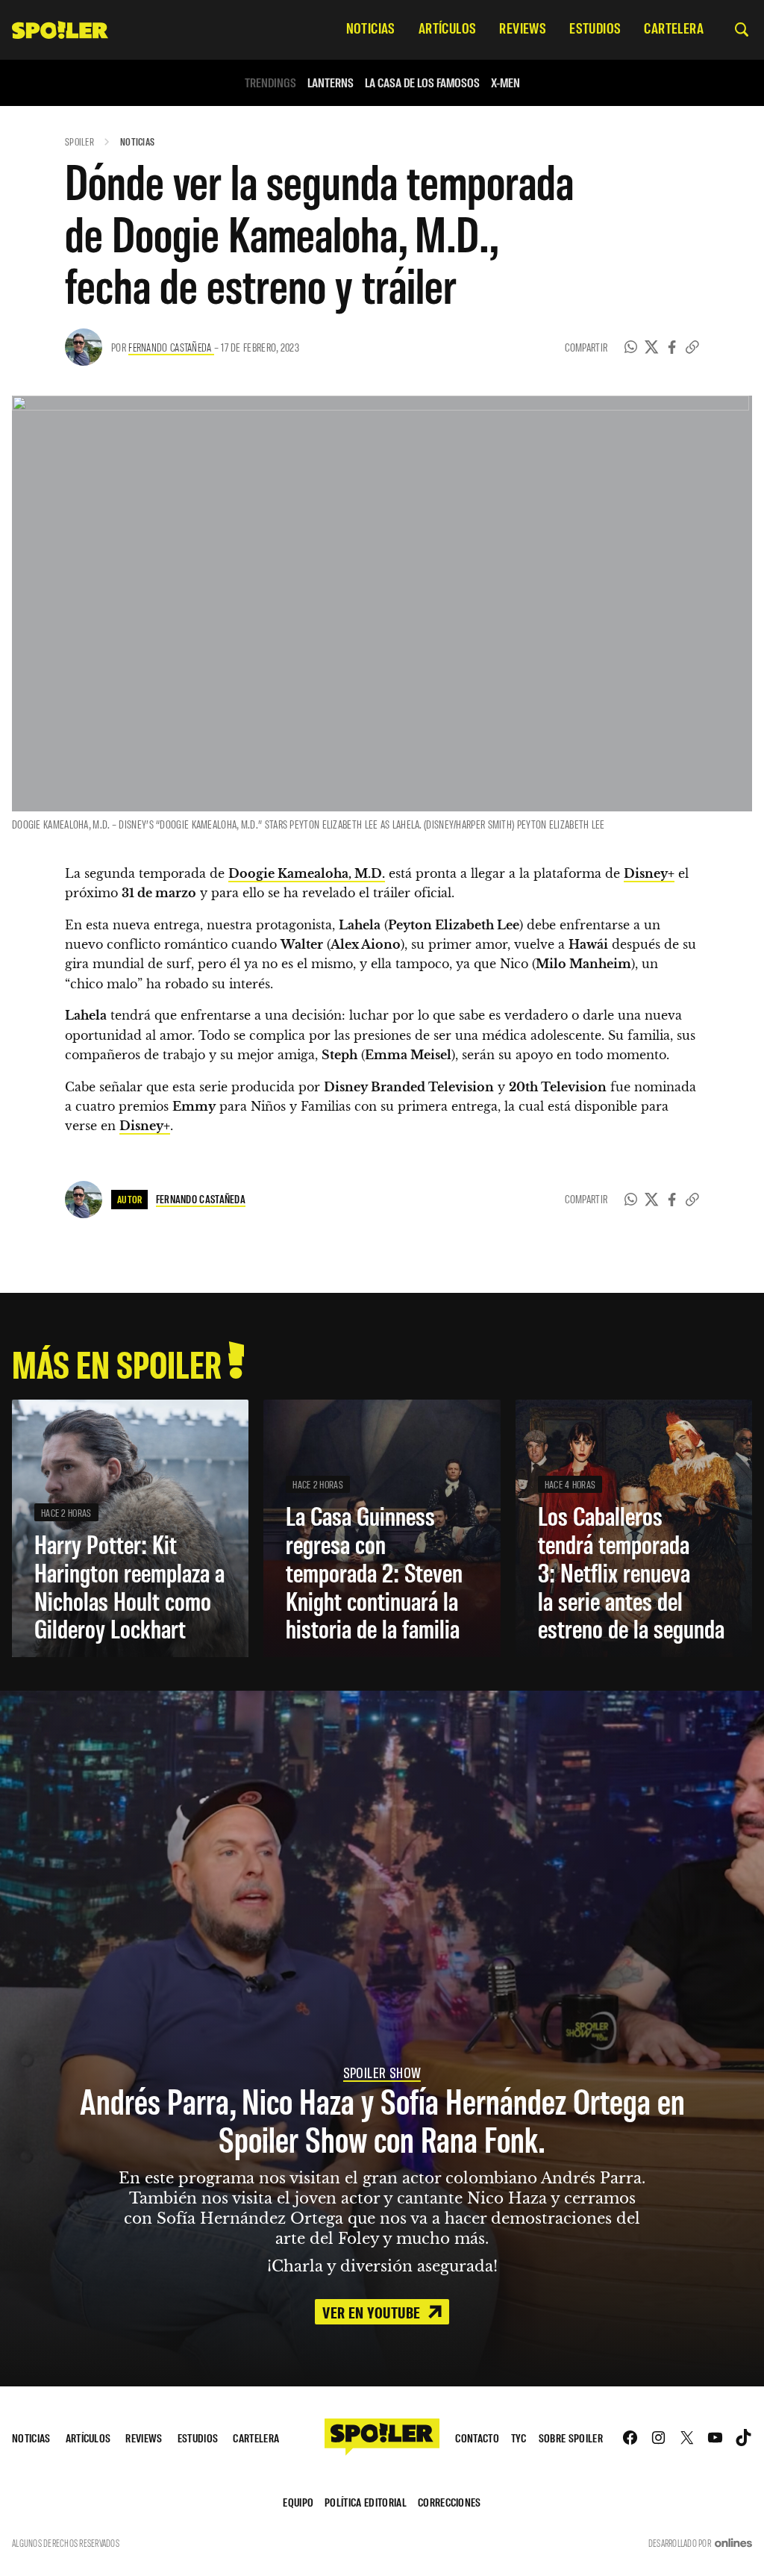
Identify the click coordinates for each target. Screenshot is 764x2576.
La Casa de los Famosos (422, 82)
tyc (519, 2438)
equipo (298, 2502)
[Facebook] (672, 347)
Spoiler (79, 141)
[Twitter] (652, 347)
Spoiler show (382, 2072)
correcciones (450, 2502)
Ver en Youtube (373, 2312)
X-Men (505, 82)
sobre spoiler (571, 2438)
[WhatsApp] (631, 347)
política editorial (366, 2502)
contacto (477, 2438)
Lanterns (331, 82)
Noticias (137, 141)
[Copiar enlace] (692, 347)
